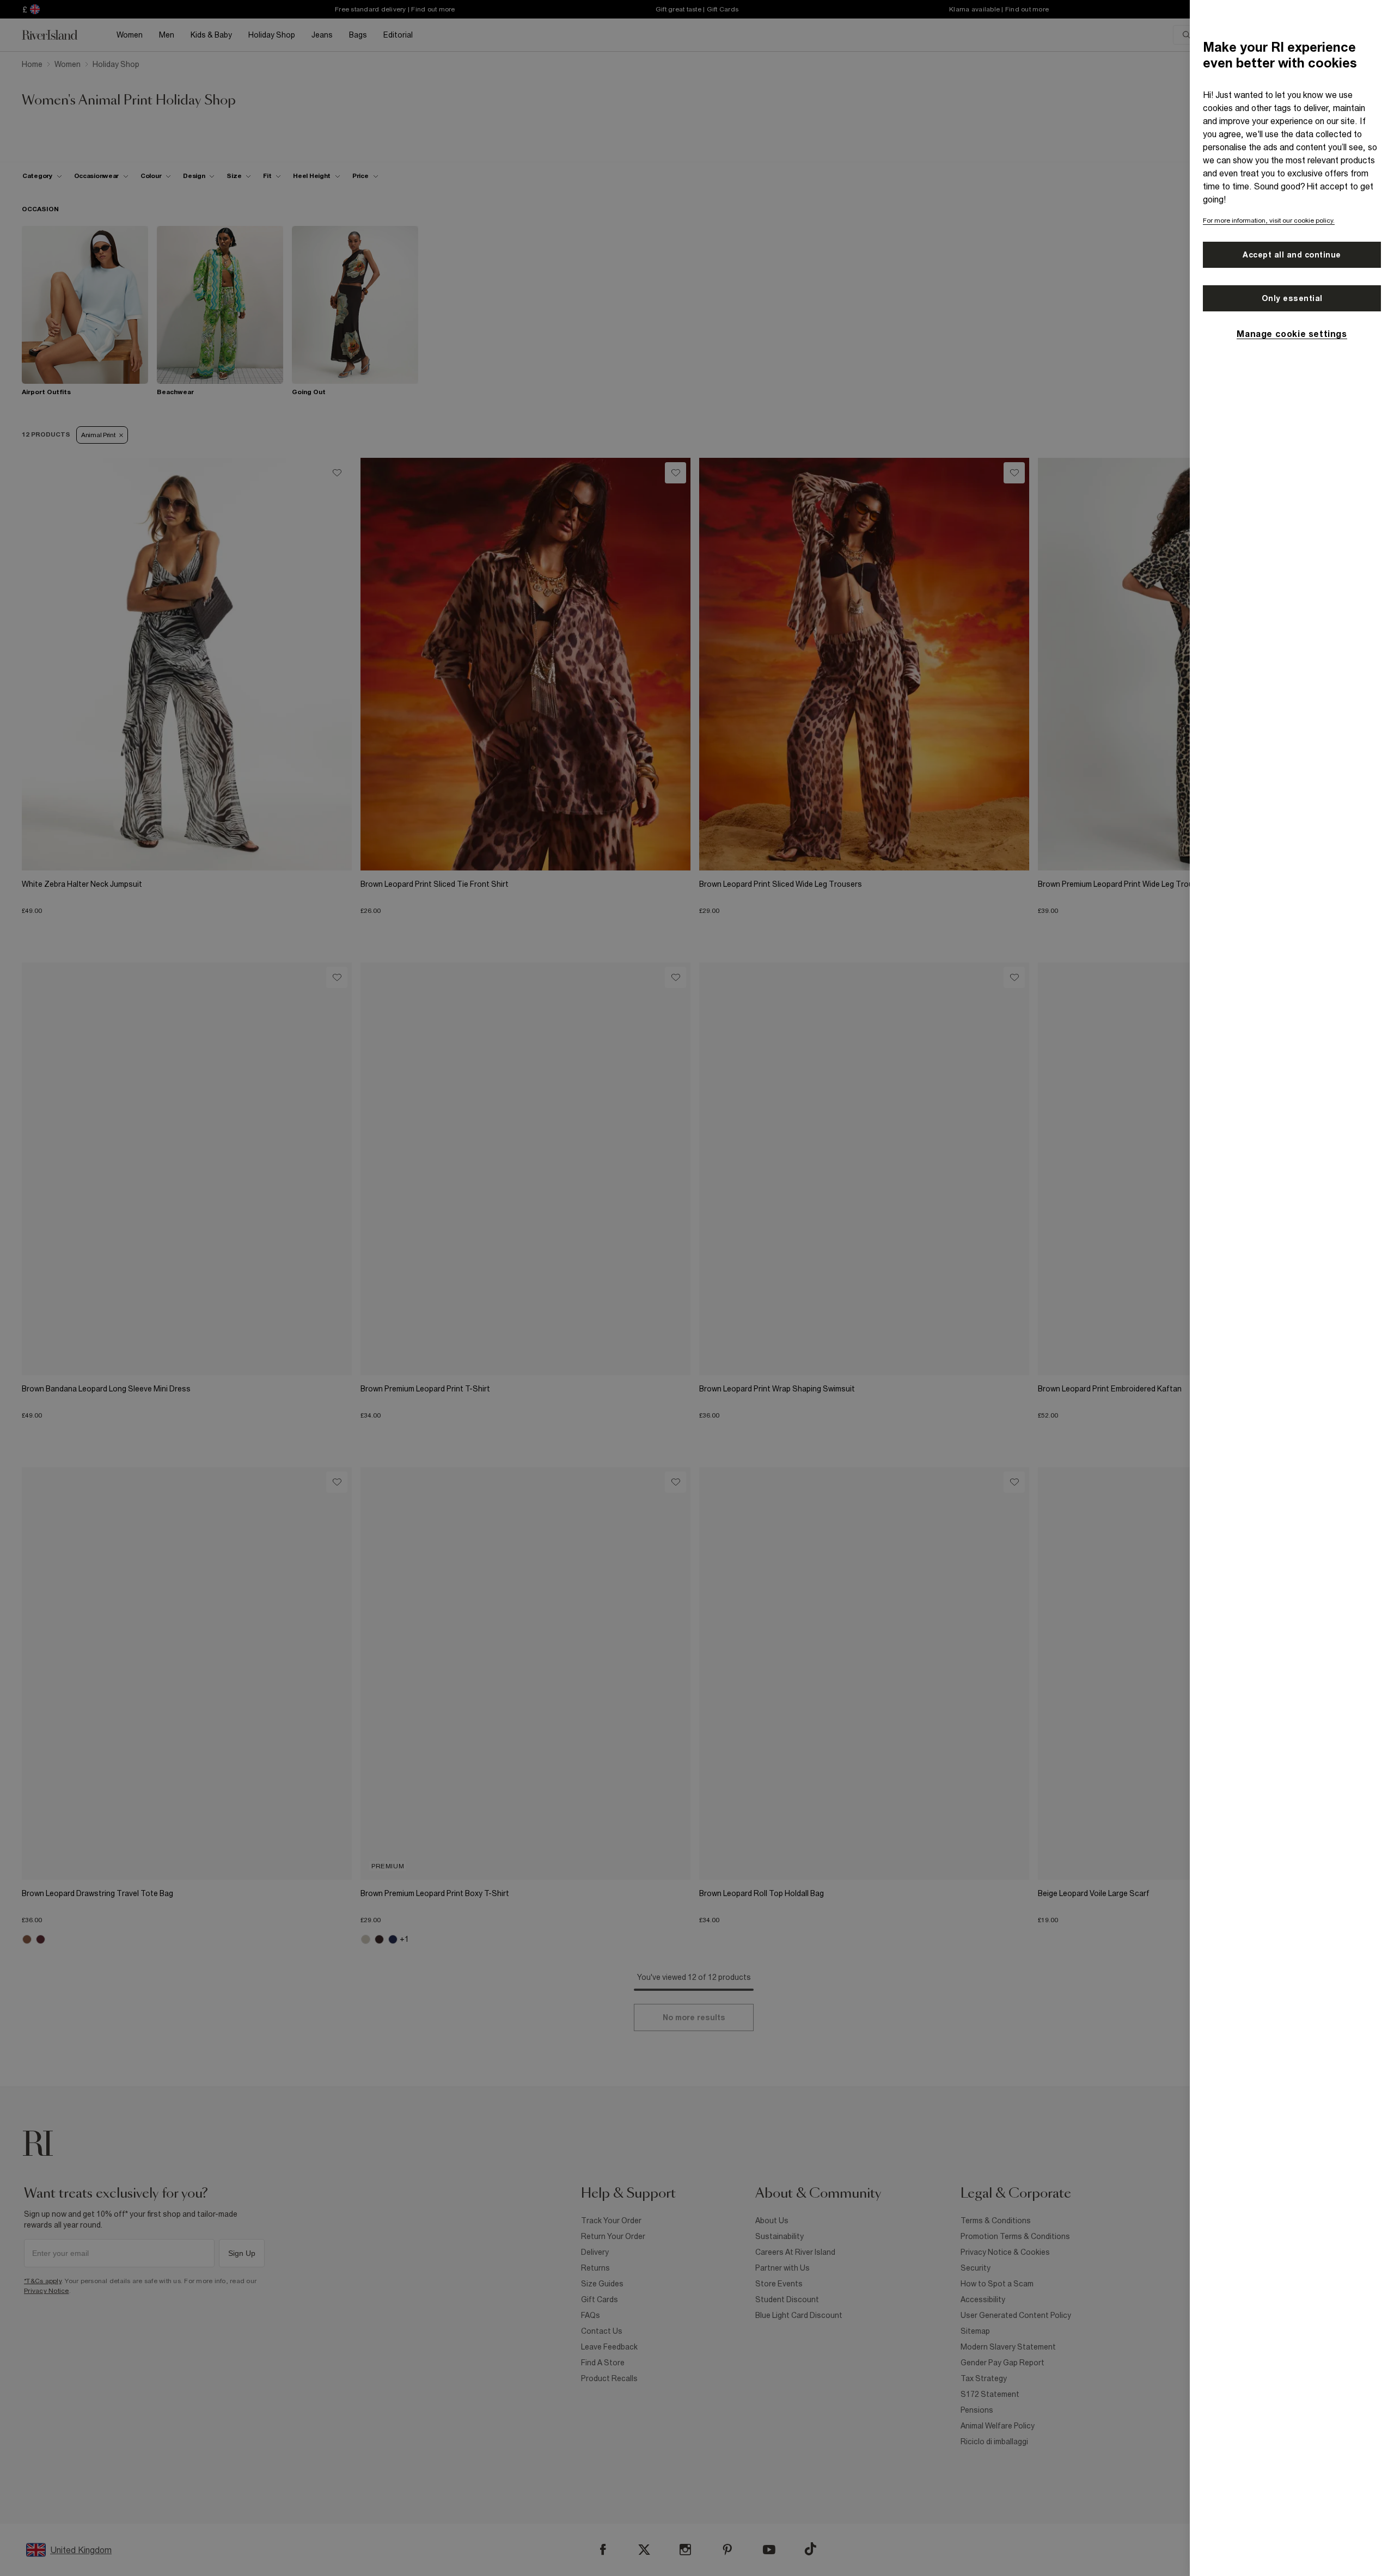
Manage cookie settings (1292, 334)
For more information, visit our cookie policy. (1269, 220)
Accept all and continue (1292, 255)
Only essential (1292, 298)
